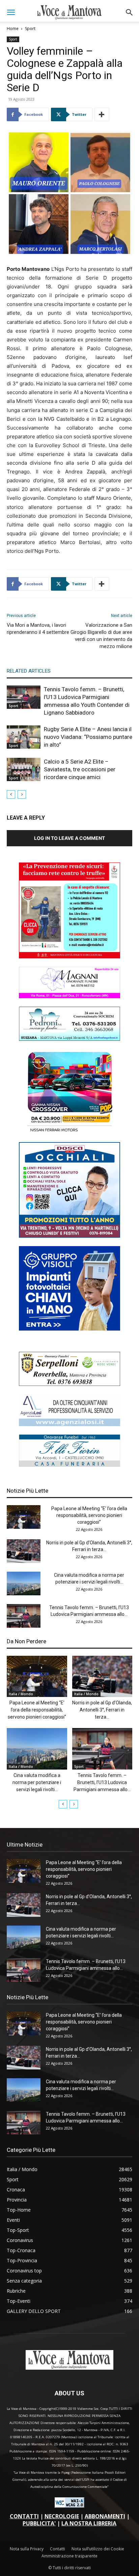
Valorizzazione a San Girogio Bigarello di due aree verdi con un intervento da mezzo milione (101, 636)
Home (13, 29)
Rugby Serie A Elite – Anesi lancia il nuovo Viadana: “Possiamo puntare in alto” (88, 737)
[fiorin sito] (69, 1465)
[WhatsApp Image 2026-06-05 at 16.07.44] (69, 1132)
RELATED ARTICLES (29, 671)
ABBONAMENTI (105, 2516)
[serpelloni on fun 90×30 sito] (69, 1384)
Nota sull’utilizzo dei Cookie (98, 2549)
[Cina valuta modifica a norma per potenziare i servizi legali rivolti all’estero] (24, 1583)
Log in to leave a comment (69, 838)
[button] (11, 12)
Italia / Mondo (21, 1694)
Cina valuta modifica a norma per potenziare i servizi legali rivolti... (37, 1782)
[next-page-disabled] (22, 794)
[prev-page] (11, 794)
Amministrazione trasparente (69, 2556)
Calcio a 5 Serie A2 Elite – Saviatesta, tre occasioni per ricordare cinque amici (80, 769)
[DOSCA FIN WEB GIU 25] (69, 1236)
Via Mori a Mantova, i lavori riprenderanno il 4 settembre (38, 629)
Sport (30, 29)
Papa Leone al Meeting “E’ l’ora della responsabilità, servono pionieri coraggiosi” (89, 1515)
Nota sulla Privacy (27, 2549)
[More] (102, 114)
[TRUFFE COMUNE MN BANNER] (69, 957)
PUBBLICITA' (39, 2523)
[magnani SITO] (69, 996)
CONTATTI (24, 2516)
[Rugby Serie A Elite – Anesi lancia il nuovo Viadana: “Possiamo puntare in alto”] (24, 737)
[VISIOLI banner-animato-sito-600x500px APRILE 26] (69, 1329)
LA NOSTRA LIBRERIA (89, 2523)
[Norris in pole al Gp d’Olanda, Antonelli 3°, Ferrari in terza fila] (24, 1551)
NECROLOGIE (62, 2516)
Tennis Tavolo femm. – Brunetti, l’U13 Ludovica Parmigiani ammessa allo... (102, 1782)
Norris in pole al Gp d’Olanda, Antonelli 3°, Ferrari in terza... (102, 1710)
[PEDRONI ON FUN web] (69, 1039)
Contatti (58, 2549)
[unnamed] (69, 1424)
